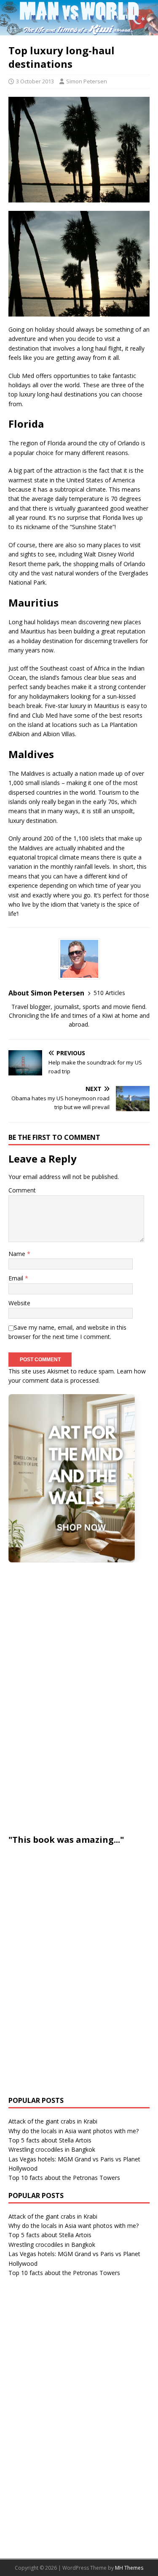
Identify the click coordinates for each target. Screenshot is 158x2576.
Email (17, 1278)
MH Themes (129, 2568)
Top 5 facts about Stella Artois (50, 2140)
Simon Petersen (87, 81)
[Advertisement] (72, 1697)
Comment (22, 1190)
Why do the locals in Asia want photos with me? (74, 2131)
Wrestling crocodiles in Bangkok (52, 2149)
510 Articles (109, 993)
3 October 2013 (35, 81)
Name (18, 1254)
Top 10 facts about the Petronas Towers (64, 2178)
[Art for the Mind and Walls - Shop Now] (72, 1478)
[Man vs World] (79, 31)
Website (19, 1303)
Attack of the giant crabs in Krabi (53, 2121)
